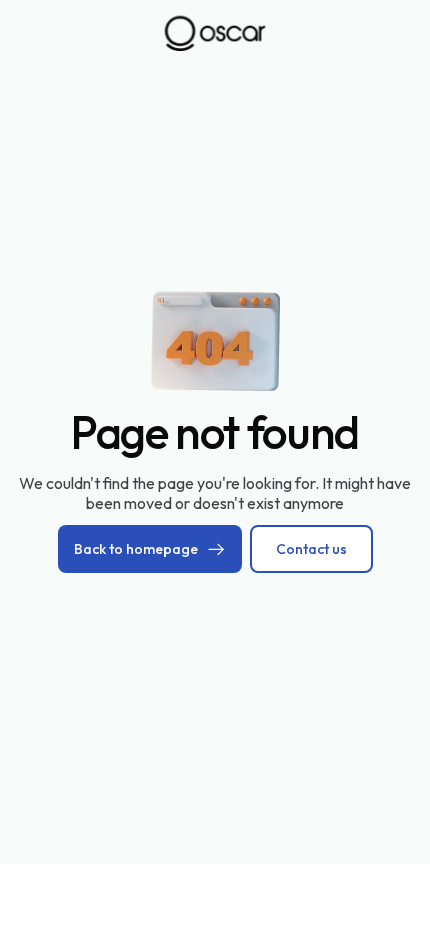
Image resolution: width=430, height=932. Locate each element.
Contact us (311, 549)
